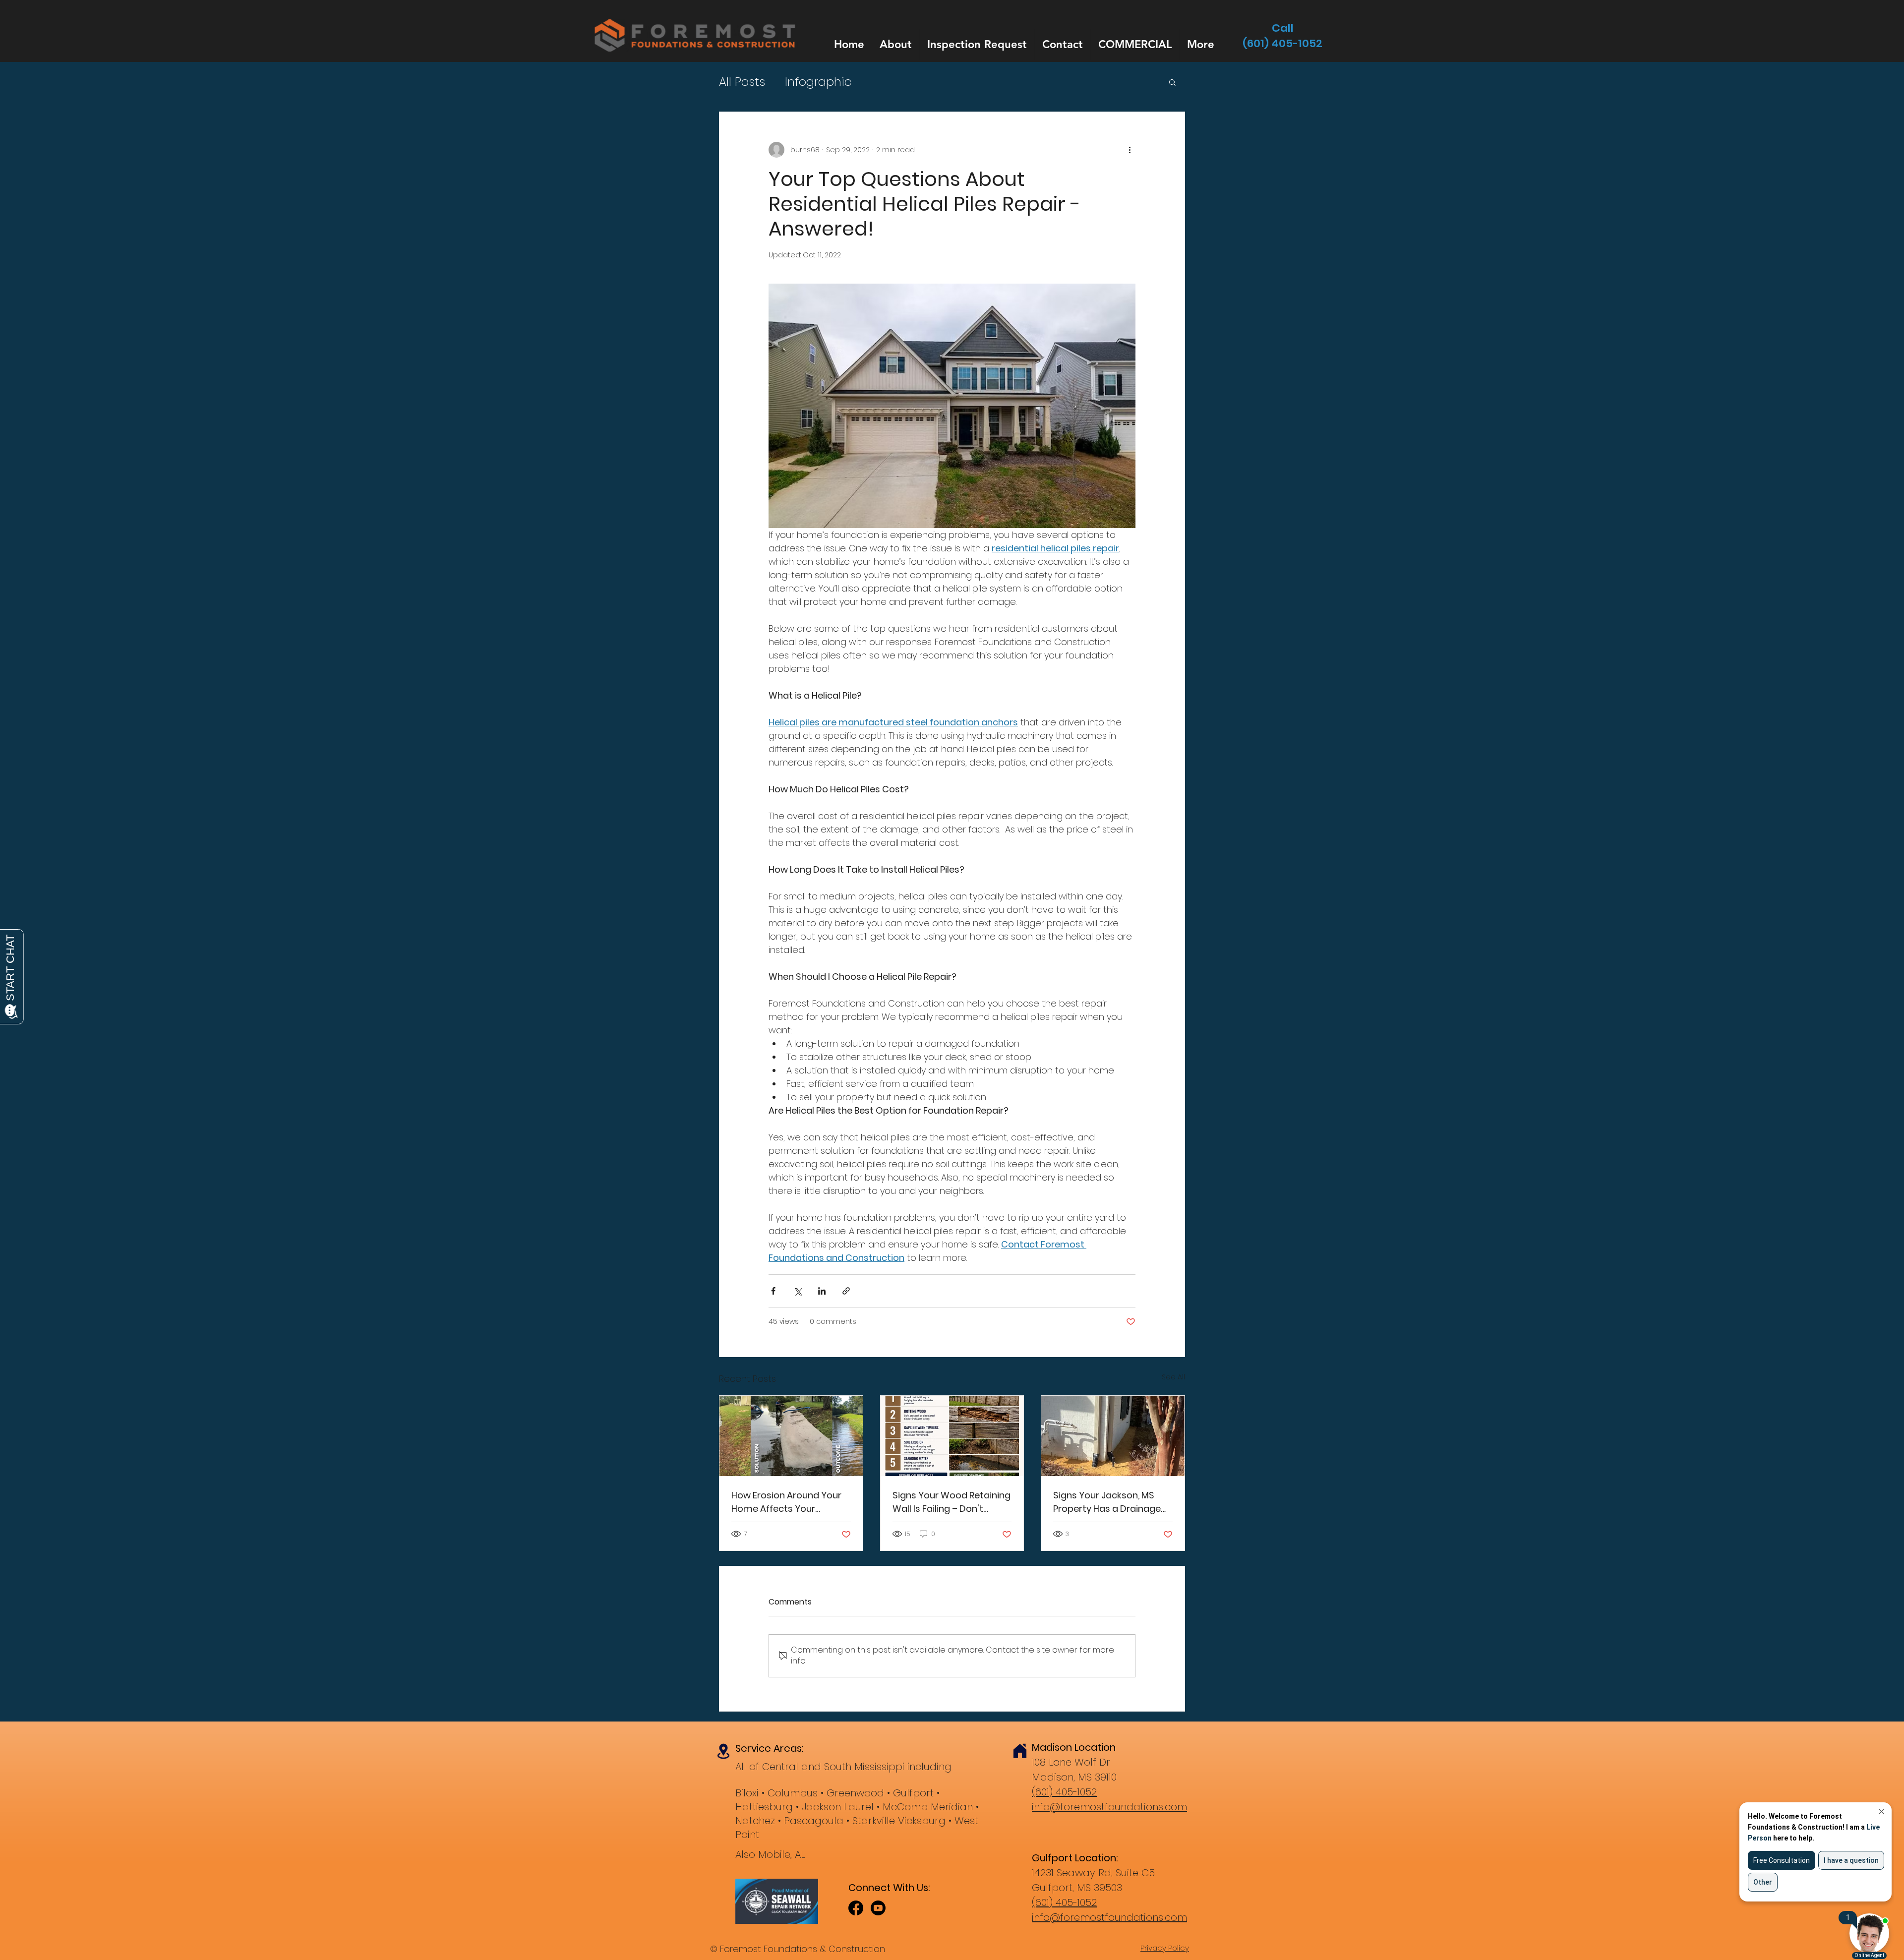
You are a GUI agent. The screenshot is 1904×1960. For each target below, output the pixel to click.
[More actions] (1130, 150)
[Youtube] (878, 1908)
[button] (1172, 82)
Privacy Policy (1165, 1948)
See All (1173, 1377)
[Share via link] (846, 1291)
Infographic (818, 82)
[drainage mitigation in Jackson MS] (1113, 1436)
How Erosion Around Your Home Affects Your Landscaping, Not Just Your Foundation (786, 1502)
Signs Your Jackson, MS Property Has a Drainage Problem (1107, 1502)
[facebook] (856, 1908)
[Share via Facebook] (773, 1291)
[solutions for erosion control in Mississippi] (791, 1436)
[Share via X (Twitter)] (798, 1291)
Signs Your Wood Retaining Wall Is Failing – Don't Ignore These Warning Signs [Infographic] (952, 1502)
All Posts (742, 82)
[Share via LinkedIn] (822, 1291)
